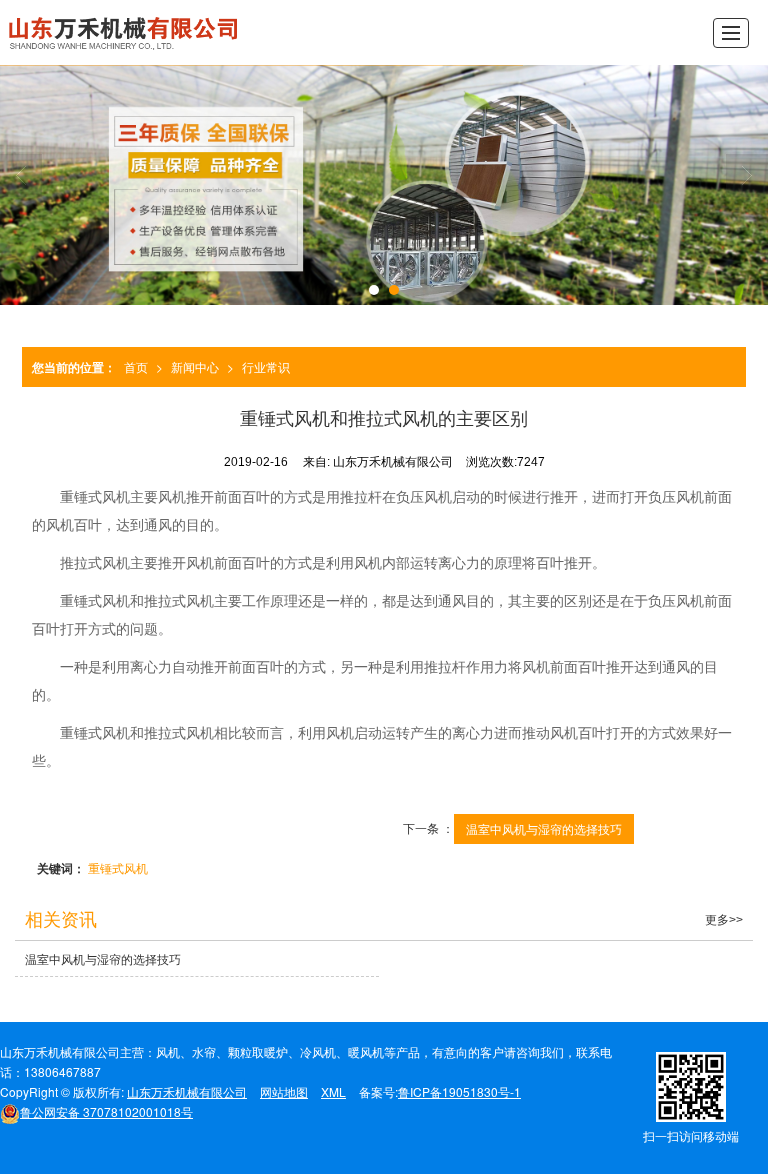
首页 (136, 366)
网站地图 (284, 1091)
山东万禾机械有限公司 (187, 1091)
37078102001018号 (106, 1111)
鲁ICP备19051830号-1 (459, 1091)
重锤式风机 (118, 867)
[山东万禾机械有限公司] (124, 32)
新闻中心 (195, 366)
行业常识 (266, 366)
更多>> (724, 920)
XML (333, 1091)
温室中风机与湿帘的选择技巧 (544, 828)
